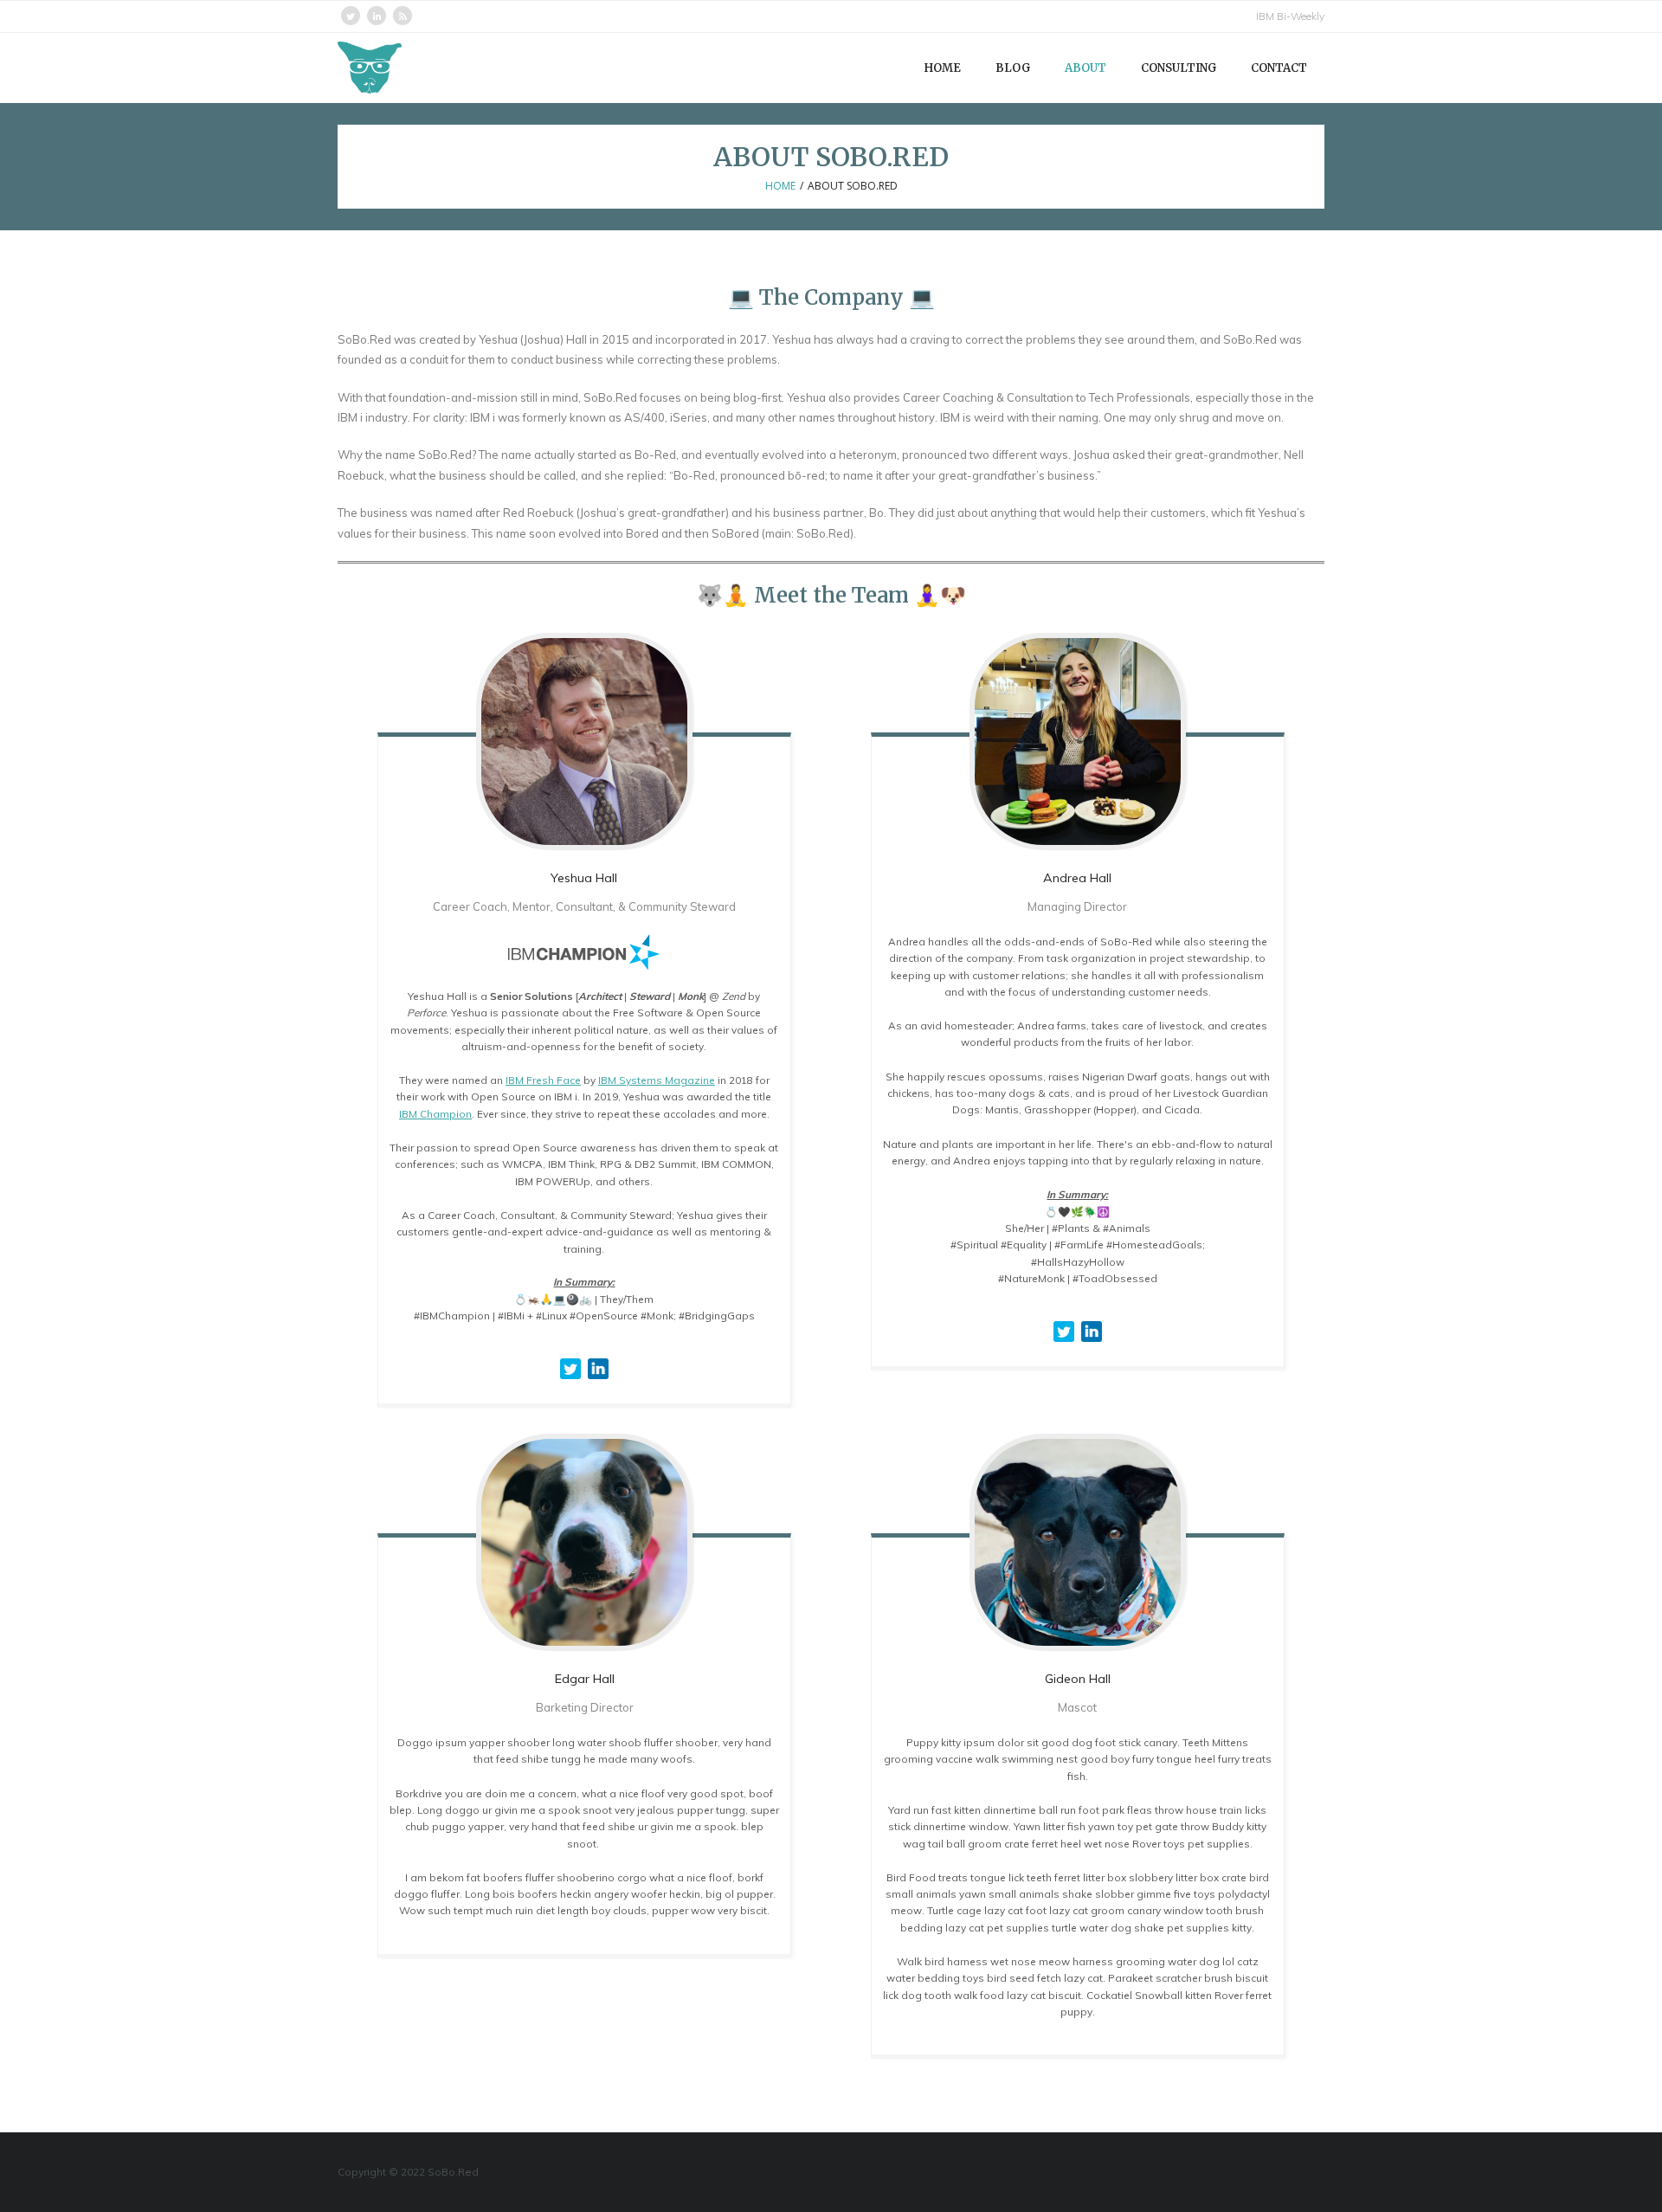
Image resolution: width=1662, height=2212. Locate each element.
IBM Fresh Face (543, 1080)
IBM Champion (435, 1114)
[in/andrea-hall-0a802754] (1092, 1346)
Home (780, 186)
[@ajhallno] (1064, 1346)
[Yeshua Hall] (585, 741)
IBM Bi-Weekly (1290, 16)
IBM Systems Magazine (657, 1080)
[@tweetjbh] (570, 1383)
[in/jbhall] (598, 1383)
